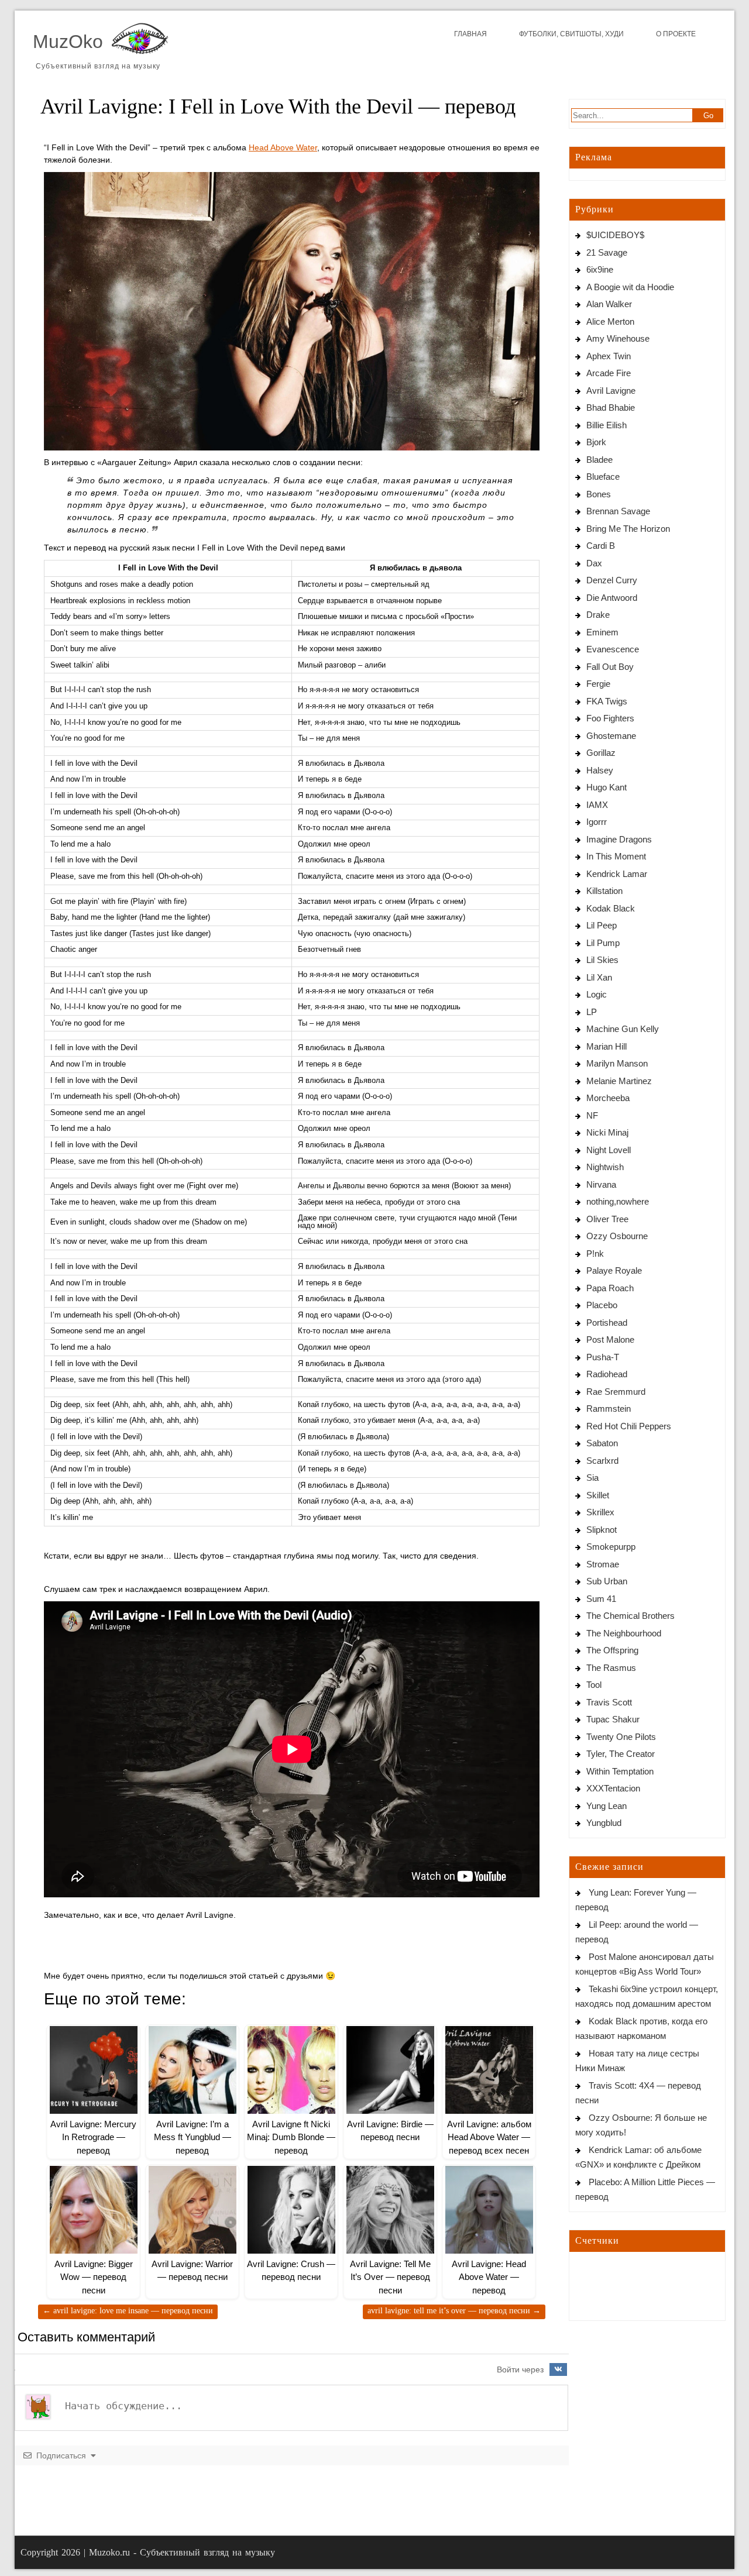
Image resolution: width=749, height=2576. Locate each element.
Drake (598, 615)
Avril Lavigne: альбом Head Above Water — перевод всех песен (489, 2137)
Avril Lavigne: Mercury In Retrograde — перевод (93, 2137)
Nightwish (605, 1167)
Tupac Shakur (613, 1719)
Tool (594, 1685)
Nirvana (601, 1184)
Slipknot (602, 1530)
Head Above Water (283, 147)
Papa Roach (610, 1288)
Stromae (603, 1564)
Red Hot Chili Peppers (629, 1426)
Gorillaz (601, 753)
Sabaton (602, 1443)
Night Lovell (609, 1150)
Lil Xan (599, 977)
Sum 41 (601, 1599)
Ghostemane (611, 736)
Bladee (599, 460)
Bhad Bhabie (611, 407)
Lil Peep (602, 925)
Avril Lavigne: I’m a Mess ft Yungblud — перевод (193, 2137)
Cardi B (601, 546)
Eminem (602, 632)
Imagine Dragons (619, 839)
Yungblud (604, 1823)
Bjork (596, 442)
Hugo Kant (607, 787)
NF (592, 1115)
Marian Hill (607, 1046)
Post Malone (610, 1339)
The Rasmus (611, 1668)
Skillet (598, 1495)
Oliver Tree (607, 1219)
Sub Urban (607, 1581)
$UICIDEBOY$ (615, 235)
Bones (599, 494)
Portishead (607, 1323)
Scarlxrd (602, 1461)
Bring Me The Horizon (628, 529)
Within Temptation (620, 1771)
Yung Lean (607, 1806)
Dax (594, 563)
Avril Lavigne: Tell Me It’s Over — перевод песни (390, 2277)
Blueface (603, 477)
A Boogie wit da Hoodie (630, 287)
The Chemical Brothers (631, 1616)
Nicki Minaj (607, 1132)
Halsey (600, 770)
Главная (470, 34)
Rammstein (609, 1409)
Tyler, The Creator (621, 1754)
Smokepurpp (611, 1547)
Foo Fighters (610, 718)
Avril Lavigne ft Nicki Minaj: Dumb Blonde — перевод (291, 2137)
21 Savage (607, 252)
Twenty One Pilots (621, 1737)
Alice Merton (610, 321)
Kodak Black (611, 908)
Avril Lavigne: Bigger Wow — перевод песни (94, 2277)
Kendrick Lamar (617, 874)
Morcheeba (608, 1098)
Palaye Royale (614, 1270)
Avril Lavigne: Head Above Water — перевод (489, 2277)
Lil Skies (602, 960)
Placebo (602, 1305)
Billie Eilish (607, 425)
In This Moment (616, 856)
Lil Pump (603, 943)
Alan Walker (609, 304)
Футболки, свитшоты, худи (571, 34)
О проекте (676, 34)
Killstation (604, 891)
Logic (597, 994)
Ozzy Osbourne (617, 1236)
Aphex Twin (609, 356)
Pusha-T (603, 1357)
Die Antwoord (612, 598)
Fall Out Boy (610, 667)
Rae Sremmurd (616, 1392)
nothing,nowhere (618, 1201)
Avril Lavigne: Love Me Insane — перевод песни (128, 2311)
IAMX (597, 805)
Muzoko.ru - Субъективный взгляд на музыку (182, 2552)
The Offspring (612, 1650)
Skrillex (600, 1512)
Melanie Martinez (619, 1081)
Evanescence (613, 649)
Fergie (598, 684)
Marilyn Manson (617, 1063)
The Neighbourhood (624, 1633)
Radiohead (607, 1374)
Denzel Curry (612, 580)
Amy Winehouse (618, 338)
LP (592, 1012)
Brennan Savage (618, 511)
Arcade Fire (609, 373)
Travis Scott (609, 1702)
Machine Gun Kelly (623, 1029)
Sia (592, 1478)
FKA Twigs (607, 701)
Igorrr (597, 822)
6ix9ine (600, 269)
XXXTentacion (613, 1788)
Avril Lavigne (611, 391)
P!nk (595, 1253)
